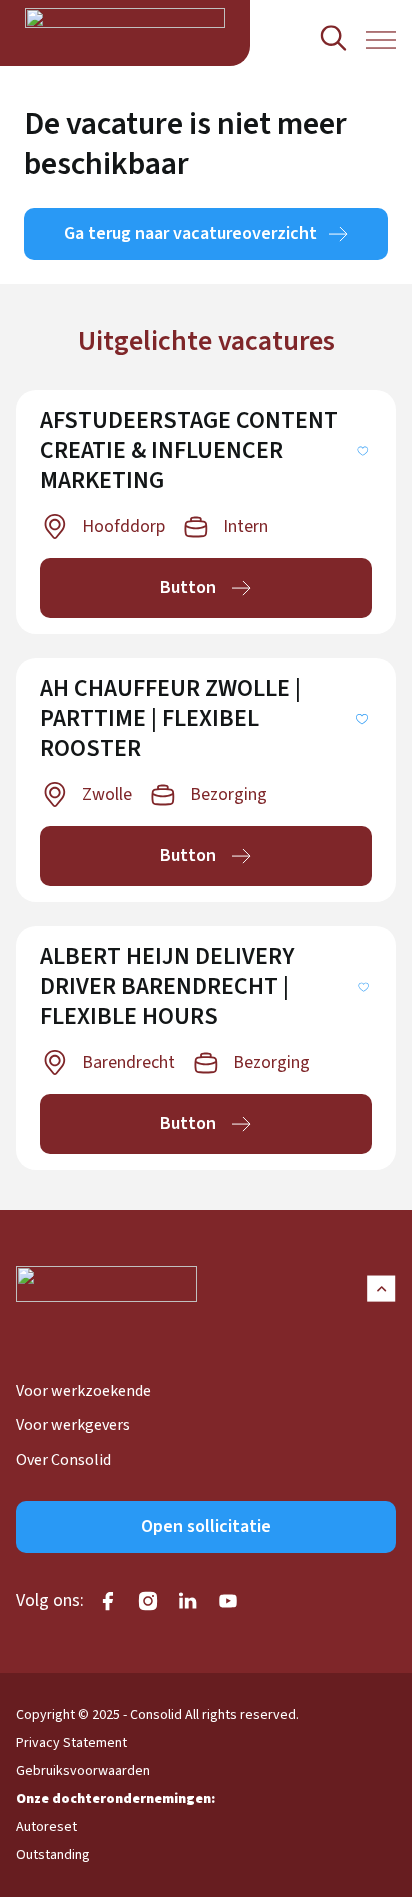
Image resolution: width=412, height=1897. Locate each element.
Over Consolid (63, 1460)
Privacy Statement (71, 1743)
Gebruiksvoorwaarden (83, 1771)
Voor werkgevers (73, 1425)
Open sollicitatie (206, 1526)
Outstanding (53, 1855)
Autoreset (46, 1827)
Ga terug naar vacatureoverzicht (190, 233)
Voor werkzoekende (83, 1391)
